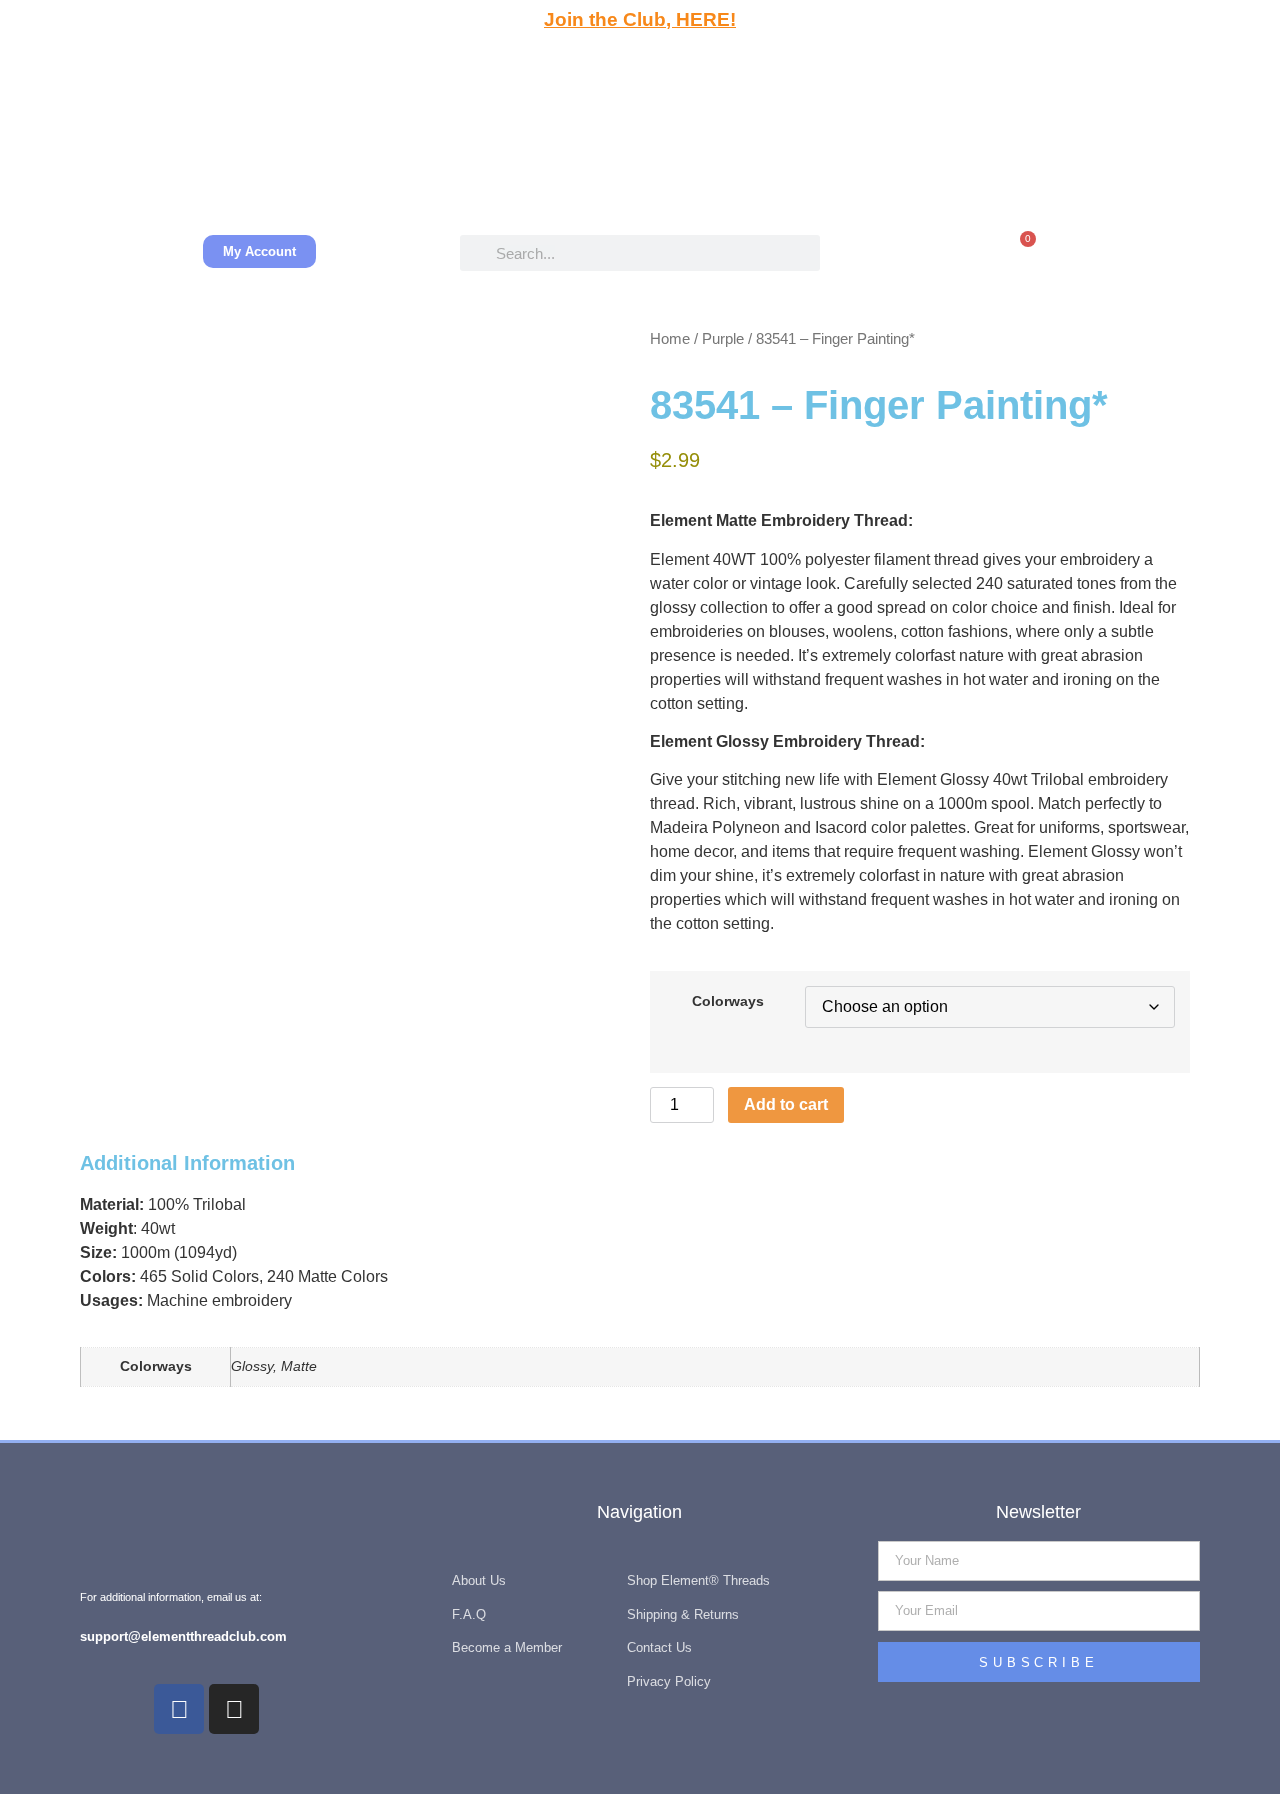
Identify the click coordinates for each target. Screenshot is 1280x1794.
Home (670, 339)
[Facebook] (179, 1709)
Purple (723, 339)
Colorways (728, 1001)
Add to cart (786, 1104)
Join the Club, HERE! (640, 19)
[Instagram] (234, 1709)
